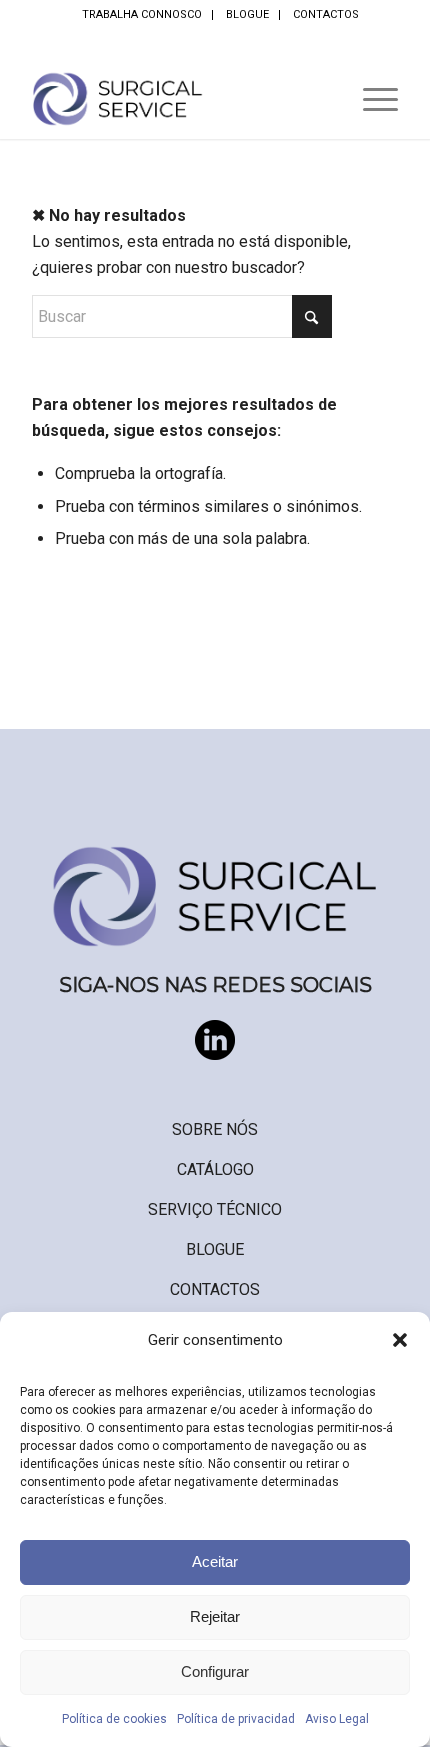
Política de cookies (114, 1719)
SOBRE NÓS (215, 1129)
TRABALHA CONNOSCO (142, 14)
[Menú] (370, 99)
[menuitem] (142, 15)
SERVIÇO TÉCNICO (215, 1209)
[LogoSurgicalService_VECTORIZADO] (178, 99)
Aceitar (215, 1561)
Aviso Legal (337, 1719)
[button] (400, 1340)
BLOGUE (247, 14)
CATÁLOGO (215, 1169)
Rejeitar (215, 1616)
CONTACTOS (326, 14)
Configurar (215, 1671)
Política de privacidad (236, 1719)
